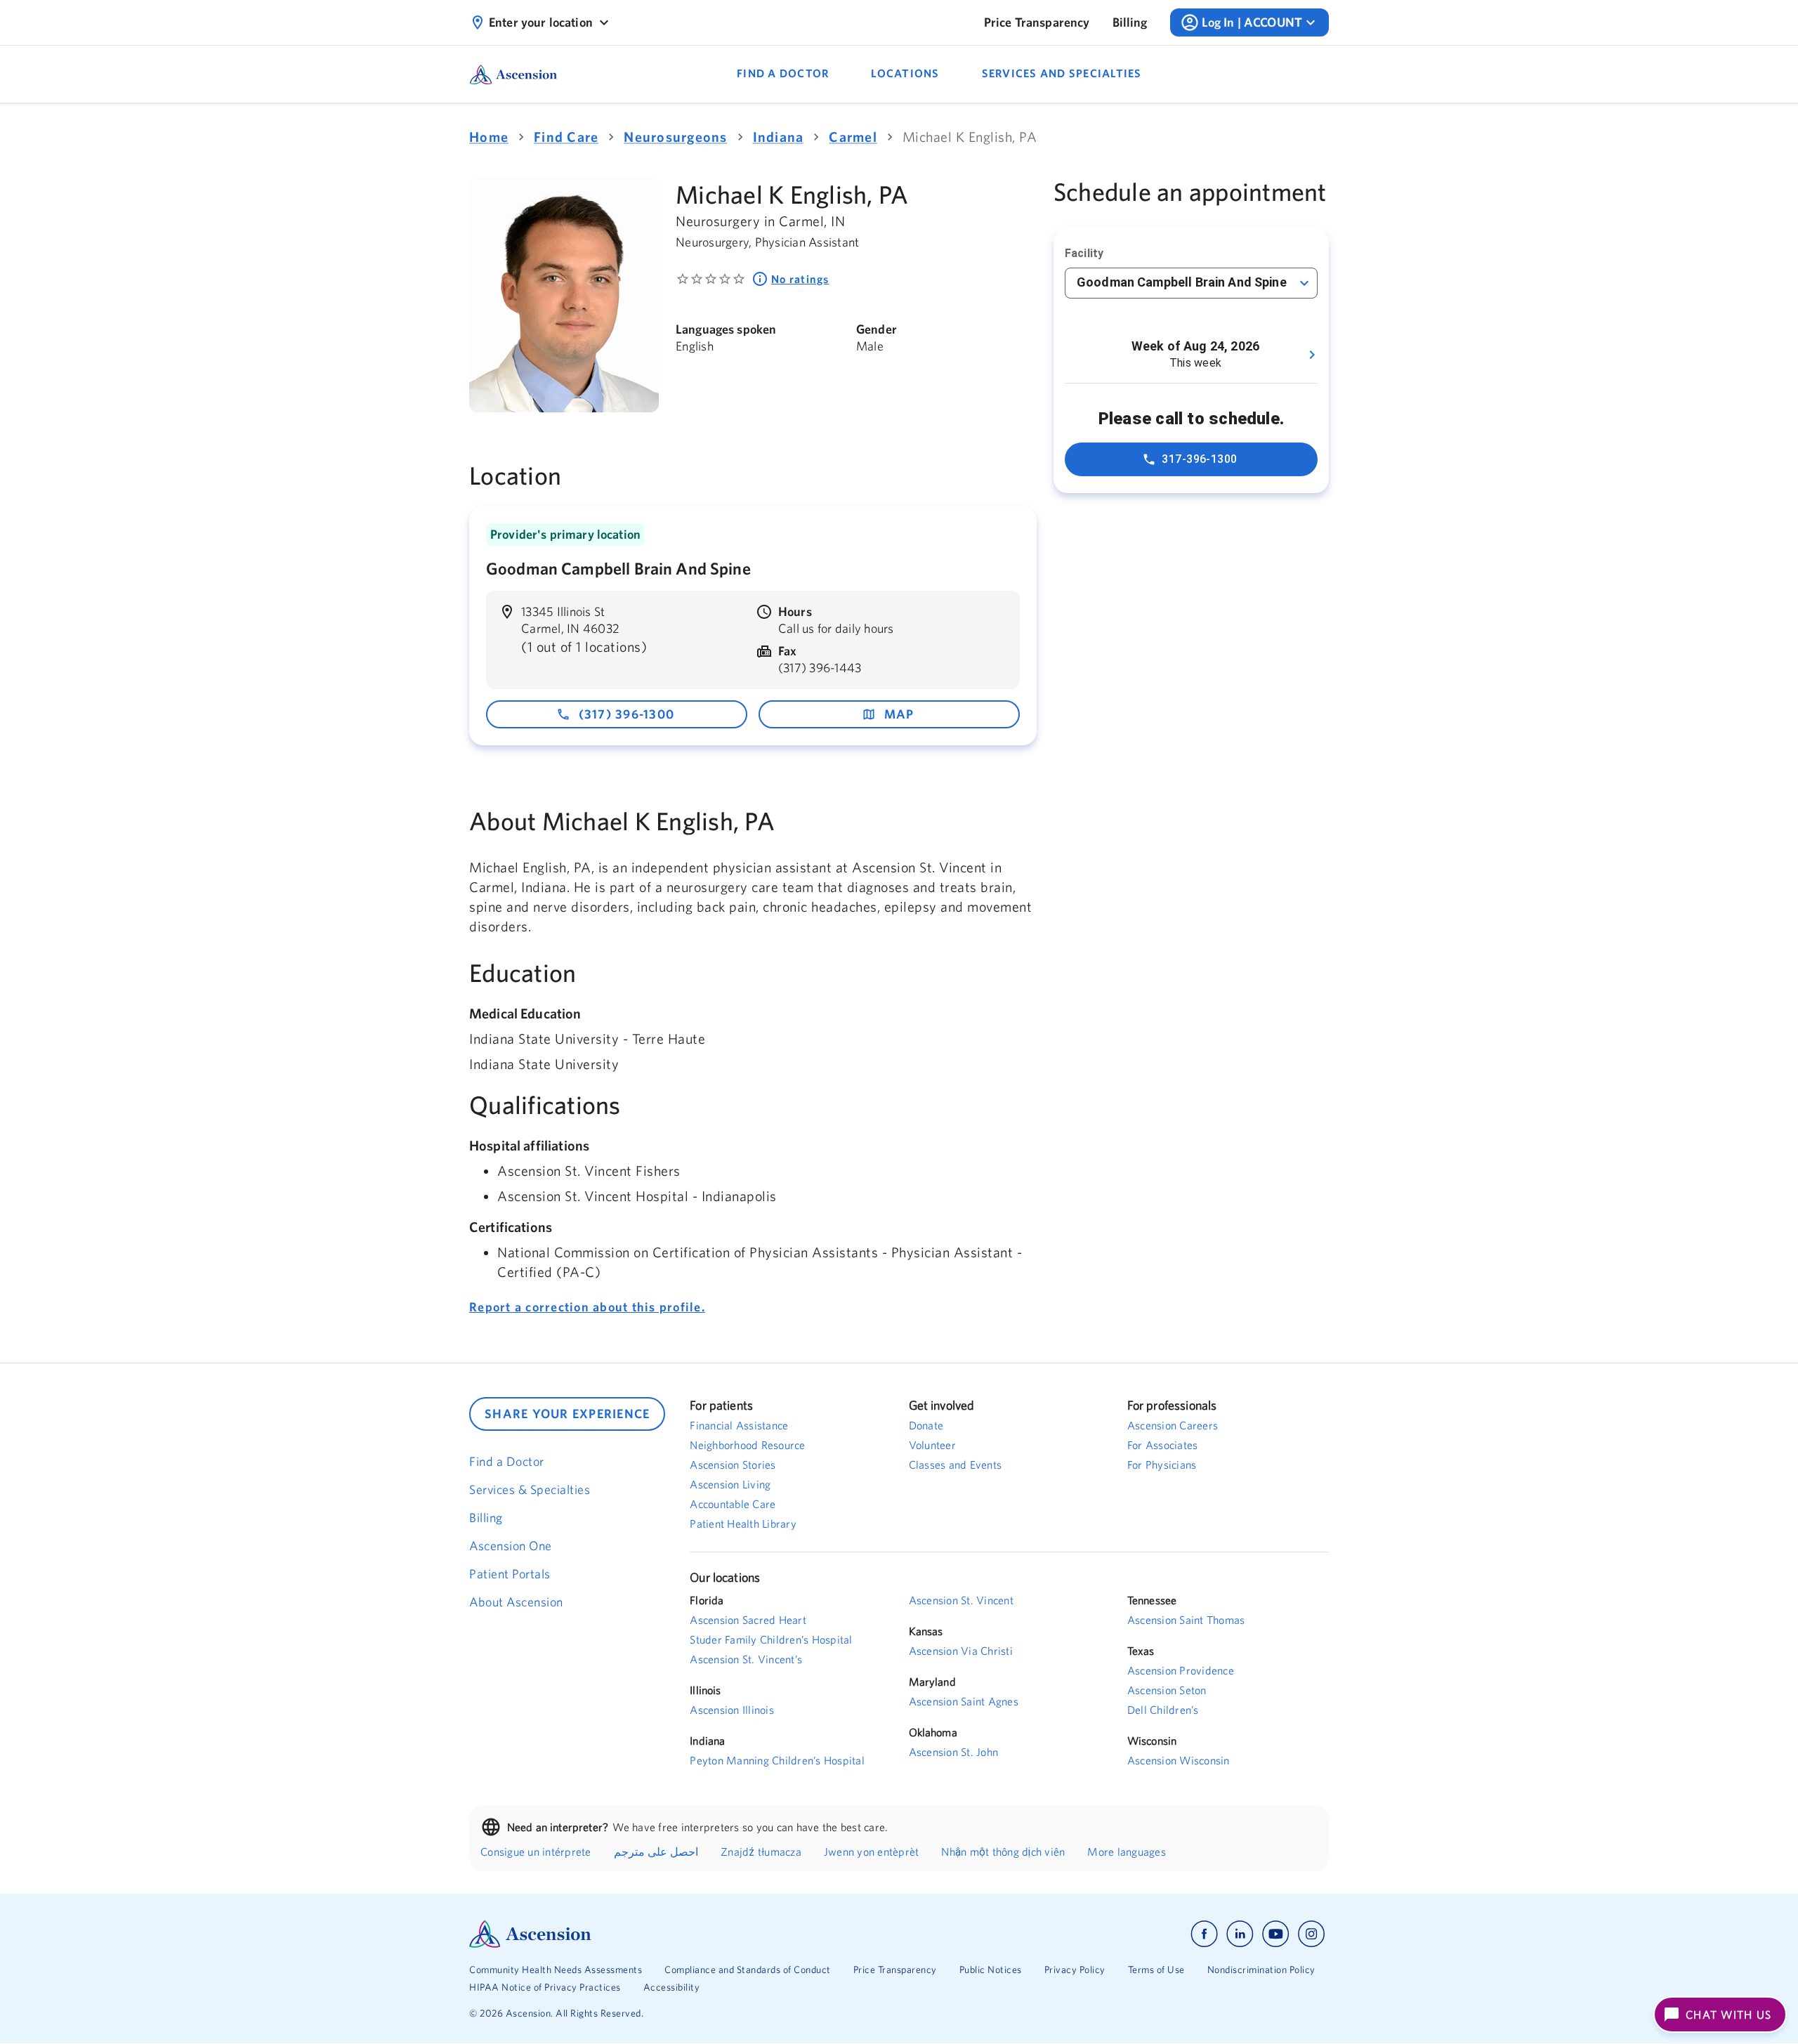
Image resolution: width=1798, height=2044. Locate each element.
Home (489, 137)
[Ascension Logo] (684, 1934)
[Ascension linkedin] (1240, 1934)
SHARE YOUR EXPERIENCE (567, 1414)
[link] (1037, 22)
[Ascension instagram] (1311, 1934)
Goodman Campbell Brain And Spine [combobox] (1182, 282)
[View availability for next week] (1312, 355)
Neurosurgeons (675, 137)
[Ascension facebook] (1204, 1934)
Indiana (779, 137)
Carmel (853, 137)
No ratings (800, 279)
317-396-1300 (1200, 459)
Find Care (566, 137)
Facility (1084, 253)
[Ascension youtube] (1276, 1934)
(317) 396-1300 (627, 714)
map (899, 714)
